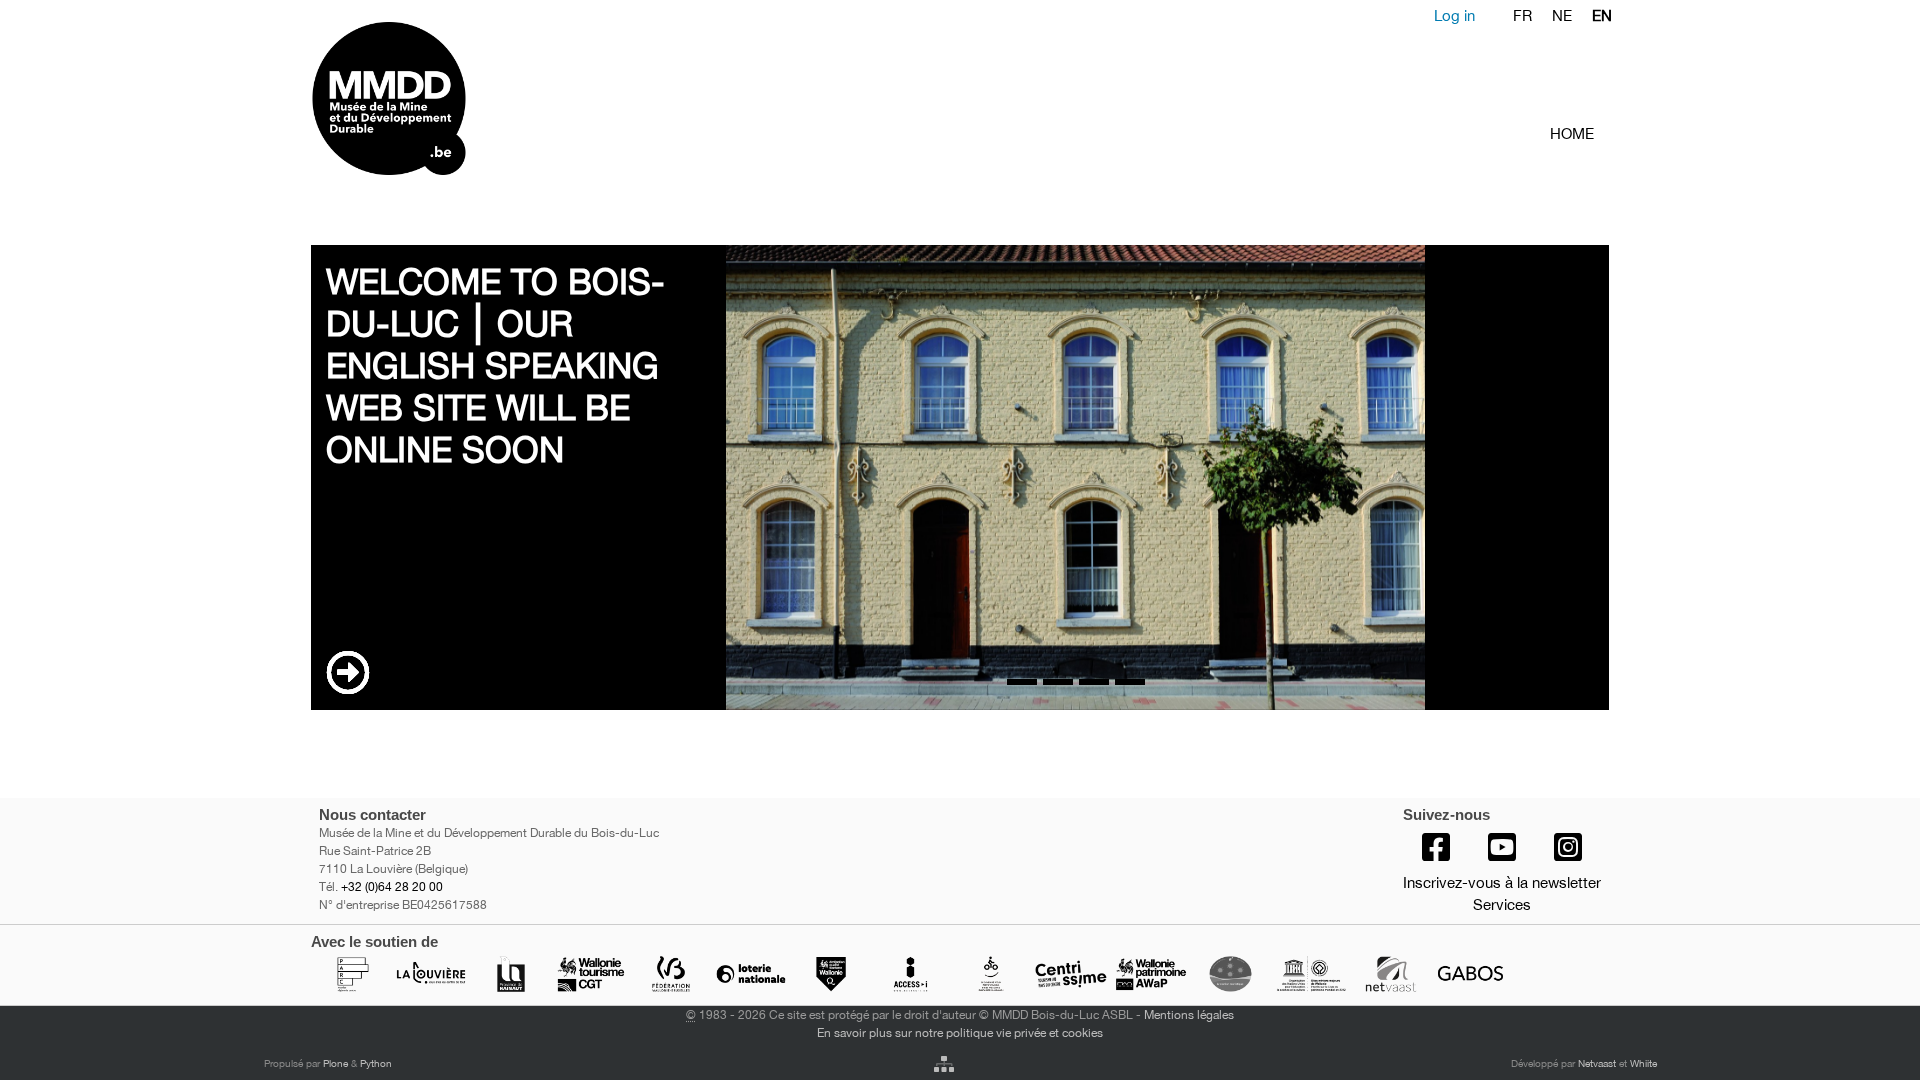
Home (1572, 133)
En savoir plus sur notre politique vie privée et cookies (960, 1032)
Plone (335, 1063)
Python (376, 1063)
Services (1502, 904)
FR (1522, 15)
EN (1602, 15)
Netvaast (1597, 1063)
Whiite (1643, 1063)
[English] (467, 98)
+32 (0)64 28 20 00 (392, 887)
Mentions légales (1189, 1014)
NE (1562, 15)
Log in (1454, 15)
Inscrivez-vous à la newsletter (1502, 882)
